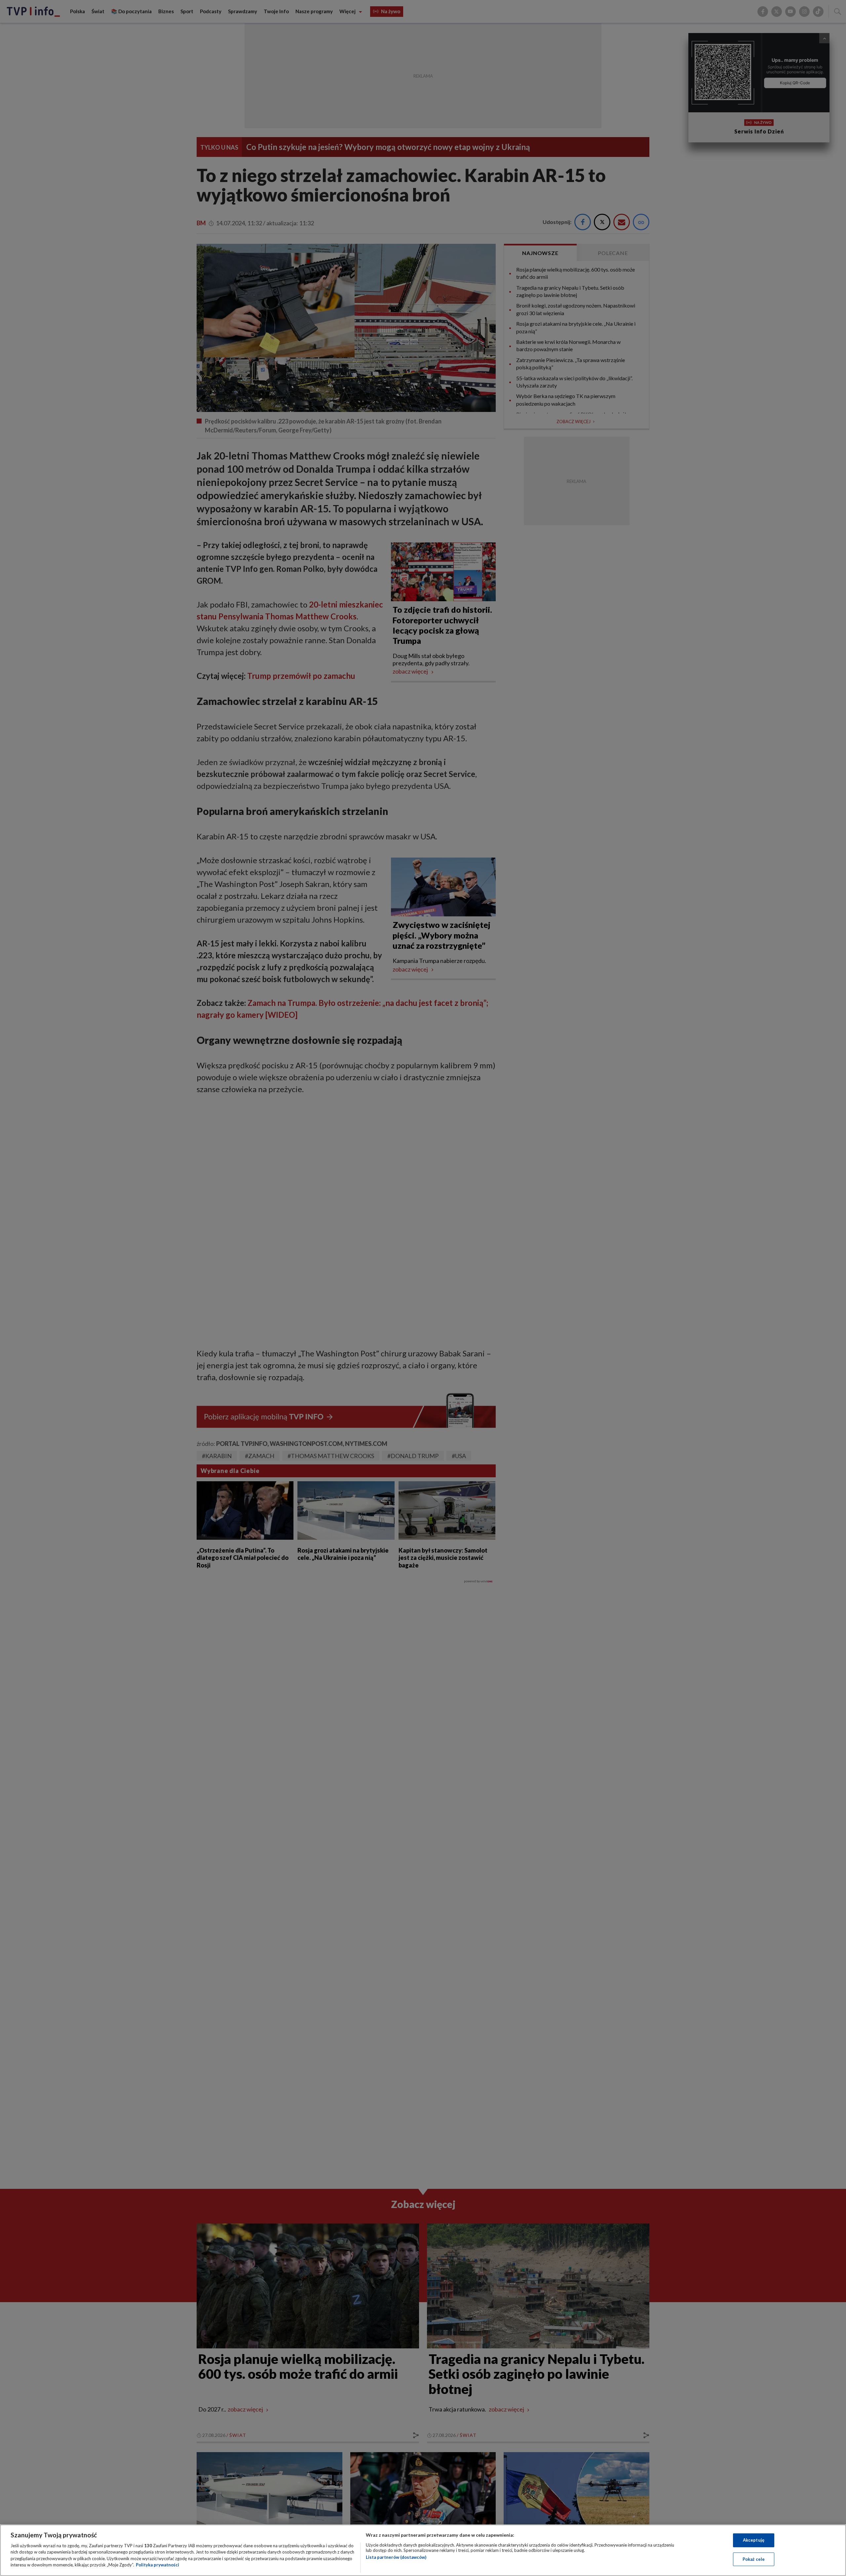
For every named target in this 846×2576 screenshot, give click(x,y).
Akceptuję (754, 2540)
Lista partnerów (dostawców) (396, 2557)
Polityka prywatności (157, 2565)
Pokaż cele (754, 2559)
